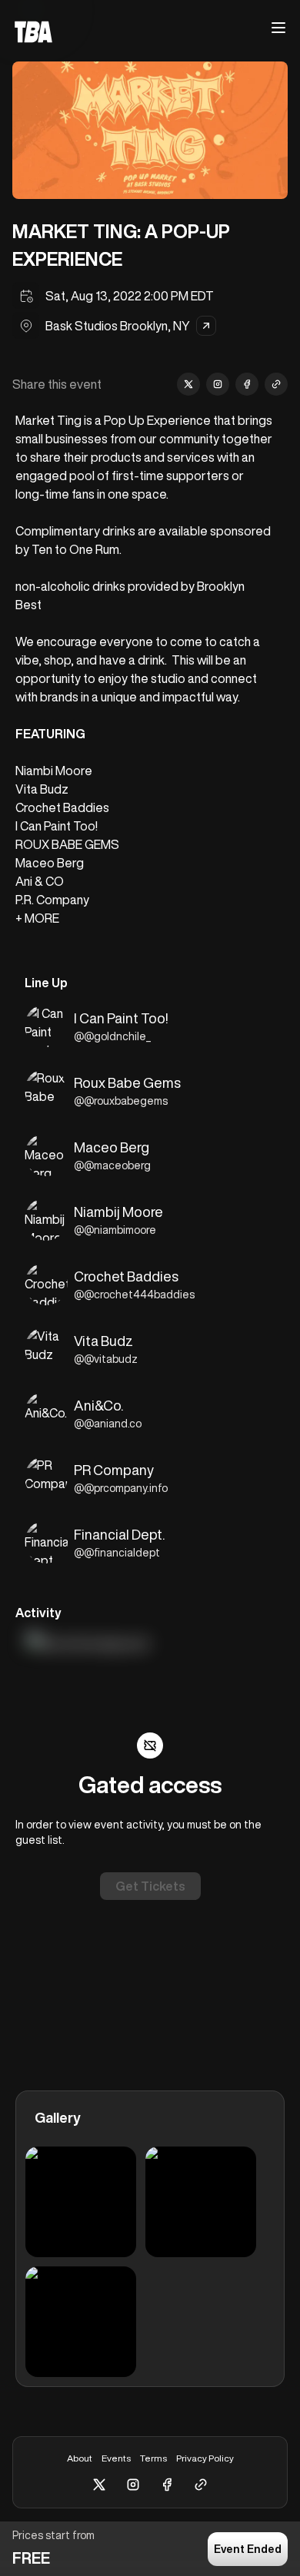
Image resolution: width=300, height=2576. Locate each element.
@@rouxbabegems (121, 1101)
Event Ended (248, 2549)
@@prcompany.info (121, 1488)
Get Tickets (150, 1886)
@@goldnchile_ (112, 1036)
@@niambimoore (115, 1230)
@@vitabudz (106, 1359)
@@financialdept (117, 1553)
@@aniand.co (108, 1424)
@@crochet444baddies (134, 1295)
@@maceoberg (112, 1165)
